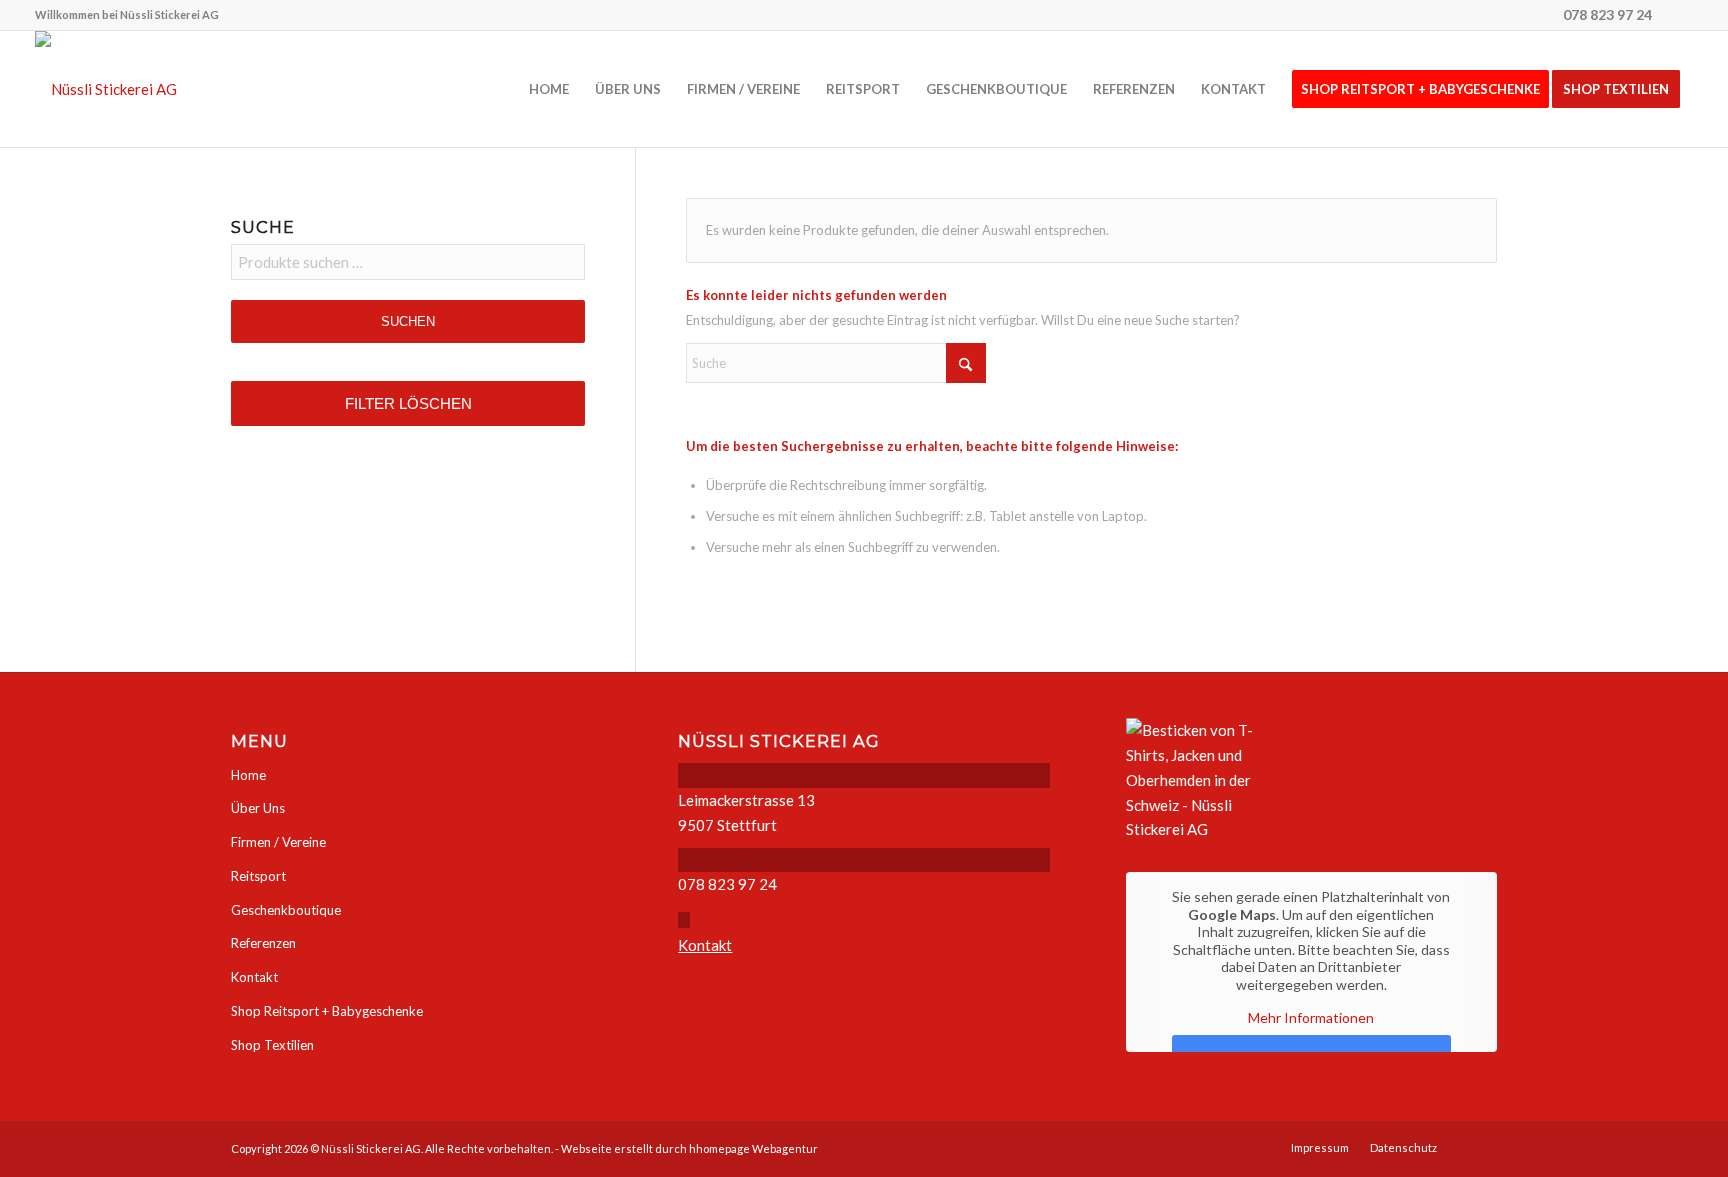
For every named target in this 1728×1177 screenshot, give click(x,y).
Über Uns (258, 808)
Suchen (408, 321)
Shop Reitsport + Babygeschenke (327, 1011)
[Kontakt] (684, 920)
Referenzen (263, 943)
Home (248, 775)
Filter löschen (408, 403)
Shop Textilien (272, 1045)
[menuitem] (127, 15)
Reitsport (258, 876)
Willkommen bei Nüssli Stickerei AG (127, 14)
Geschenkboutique (286, 910)
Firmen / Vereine (278, 842)
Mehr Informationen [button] (1311, 1017)
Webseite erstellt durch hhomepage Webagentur (689, 1148)
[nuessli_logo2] (106, 89)
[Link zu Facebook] (1678, 15)
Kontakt (254, 977)
